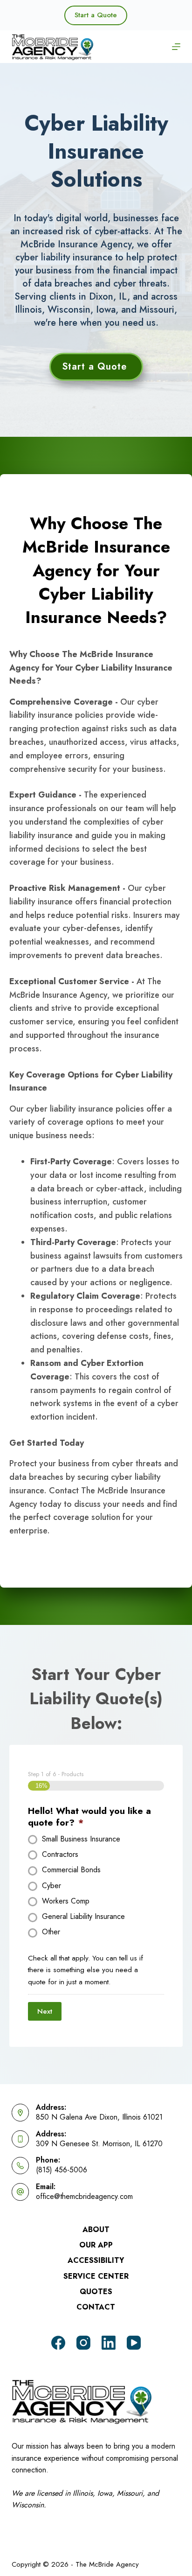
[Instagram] (83, 2343)
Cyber (51, 1886)
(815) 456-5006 (62, 2170)
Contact (96, 2307)
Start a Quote (96, 15)
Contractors (60, 1855)
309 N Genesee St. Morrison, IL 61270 (99, 2144)
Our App (96, 2245)
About (96, 2230)
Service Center (96, 2277)
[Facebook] (58, 2343)
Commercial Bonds (71, 1870)
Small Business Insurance (81, 1839)
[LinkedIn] (109, 2343)
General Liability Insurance (83, 1917)
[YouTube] (134, 2343)
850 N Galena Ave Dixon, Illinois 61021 (99, 2117)
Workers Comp (66, 1901)
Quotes (96, 2292)
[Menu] (176, 47)
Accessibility (96, 2261)
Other (51, 1932)
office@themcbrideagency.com (84, 2196)
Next (45, 2011)
